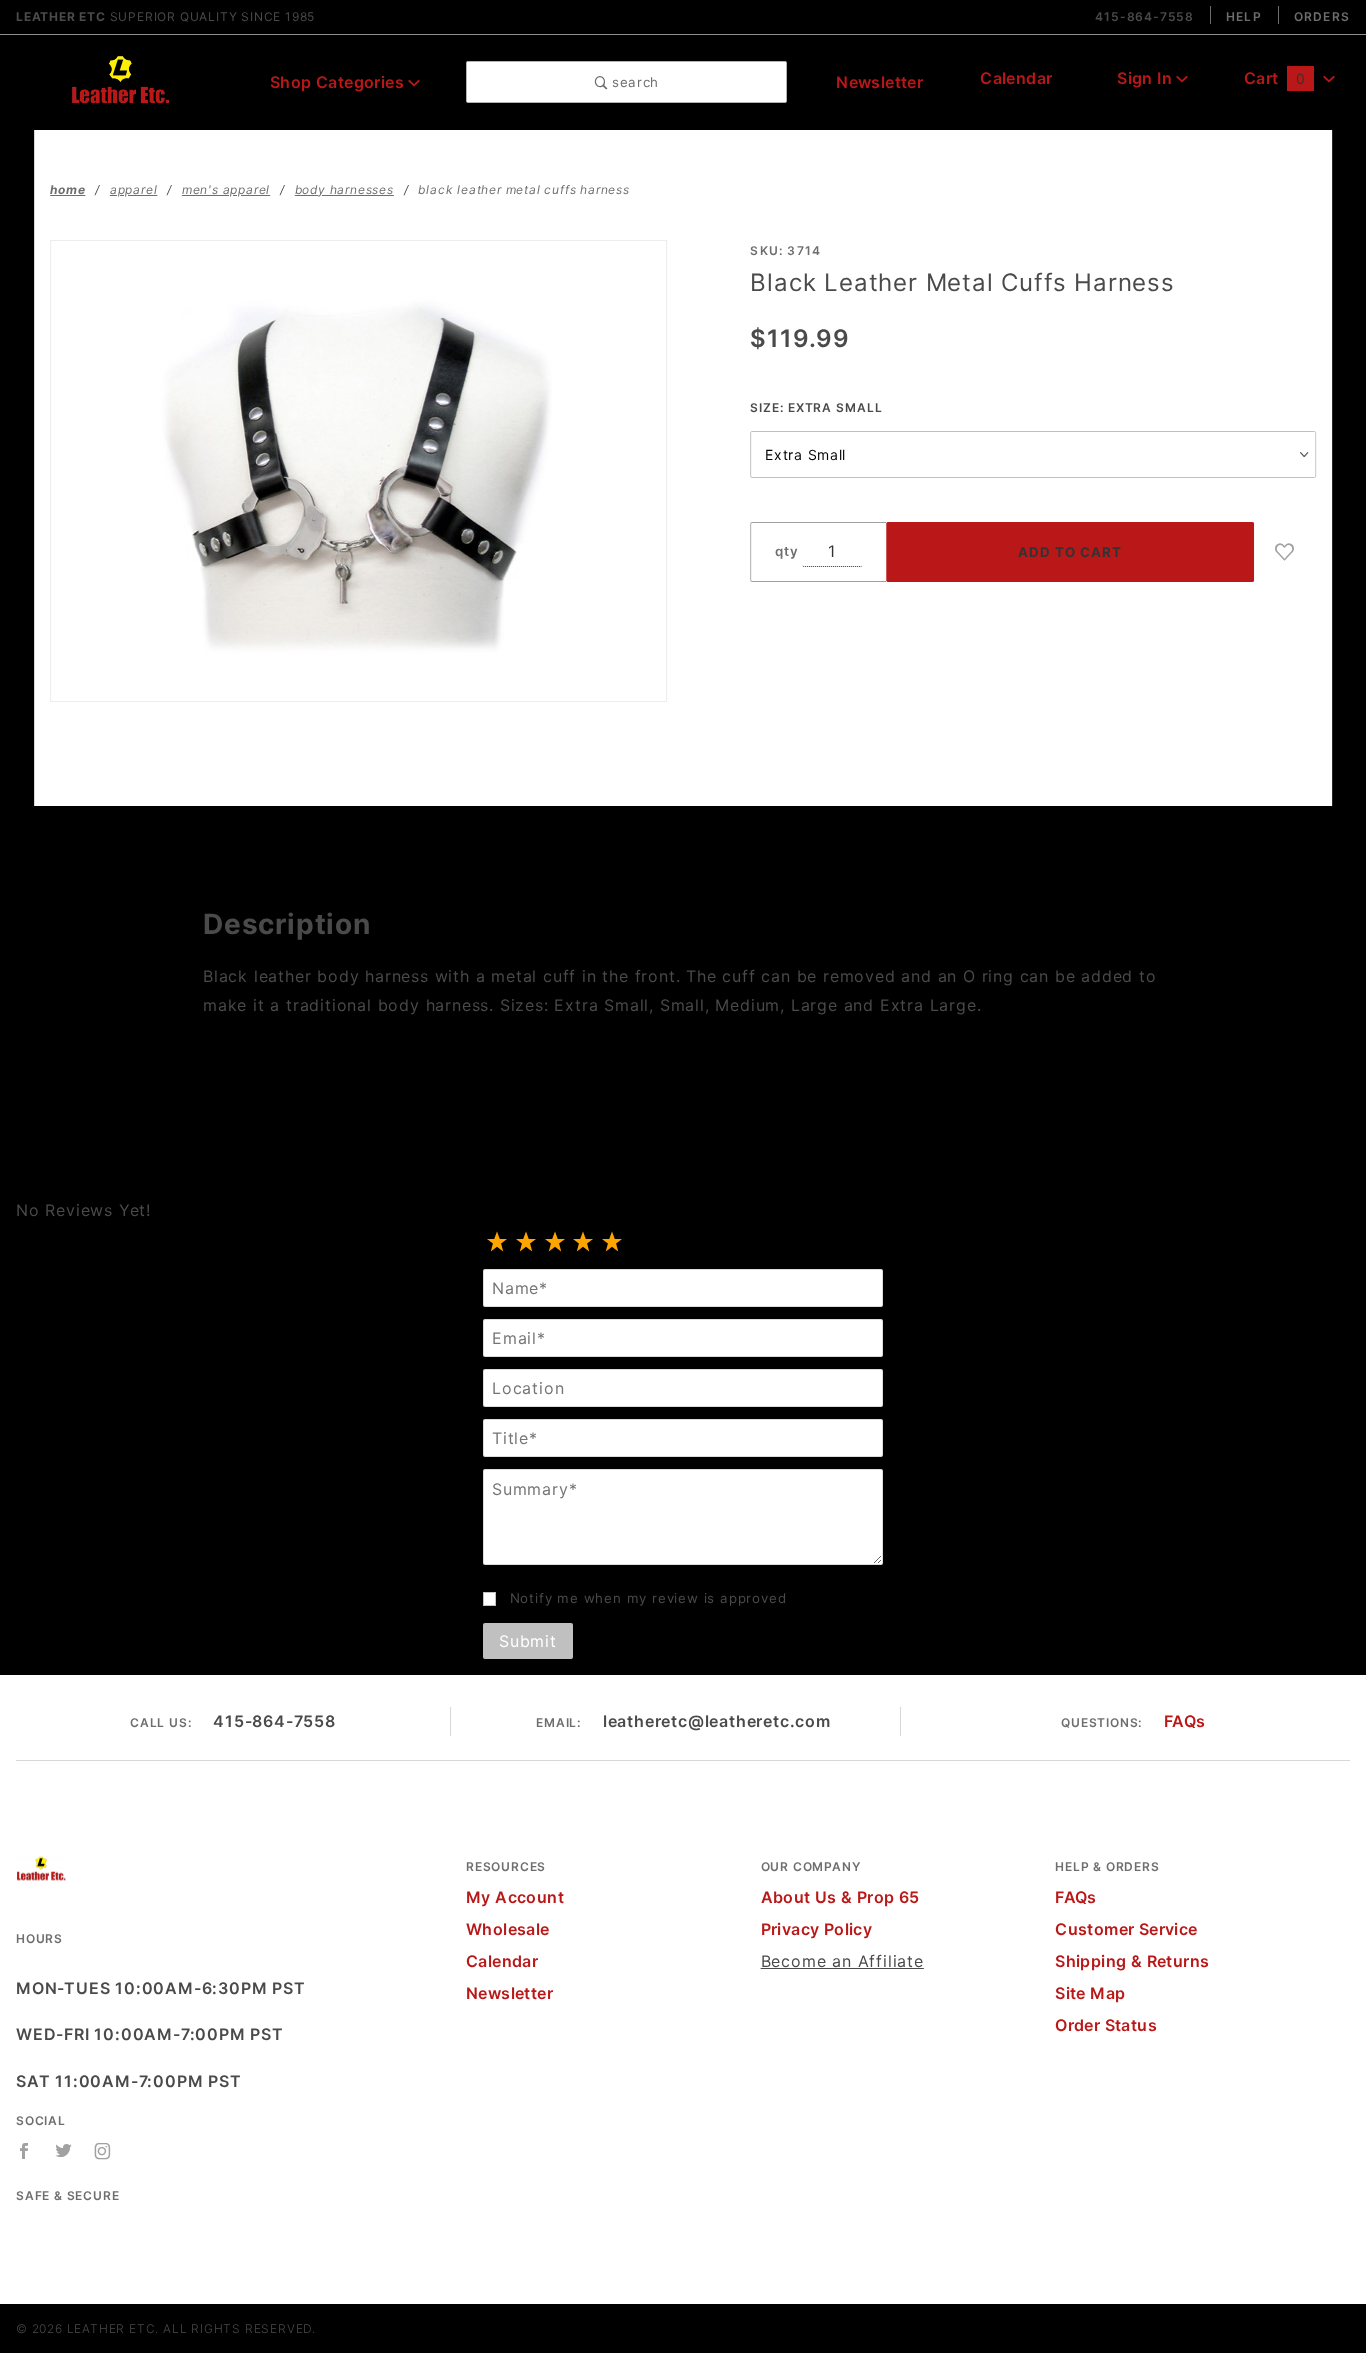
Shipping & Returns (1132, 1961)
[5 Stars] (612, 1243)
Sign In (1146, 78)
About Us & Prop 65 (840, 1897)
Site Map (1090, 1993)
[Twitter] (64, 2151)
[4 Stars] (583, 1243)
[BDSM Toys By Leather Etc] (120, 80)
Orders (1322, 16)
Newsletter (879, 82)
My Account (515, 1897)
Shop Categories (339, 82)
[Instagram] (103, 2151)
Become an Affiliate (842, 1961)
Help (1244, 16)
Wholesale (508, 1929)
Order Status (1106, 2025)
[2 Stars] (526, 1243)
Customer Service (1126, 1929)
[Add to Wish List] (1285, 552)
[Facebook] (24, 2151)
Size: (816, 407)
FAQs (1185, 1721)
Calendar (1016, 78)
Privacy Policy (817, 1929)
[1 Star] (497, 1243)
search (633, 82)
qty (786, 551)
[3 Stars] (555, 1243)
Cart (1274, 78)
